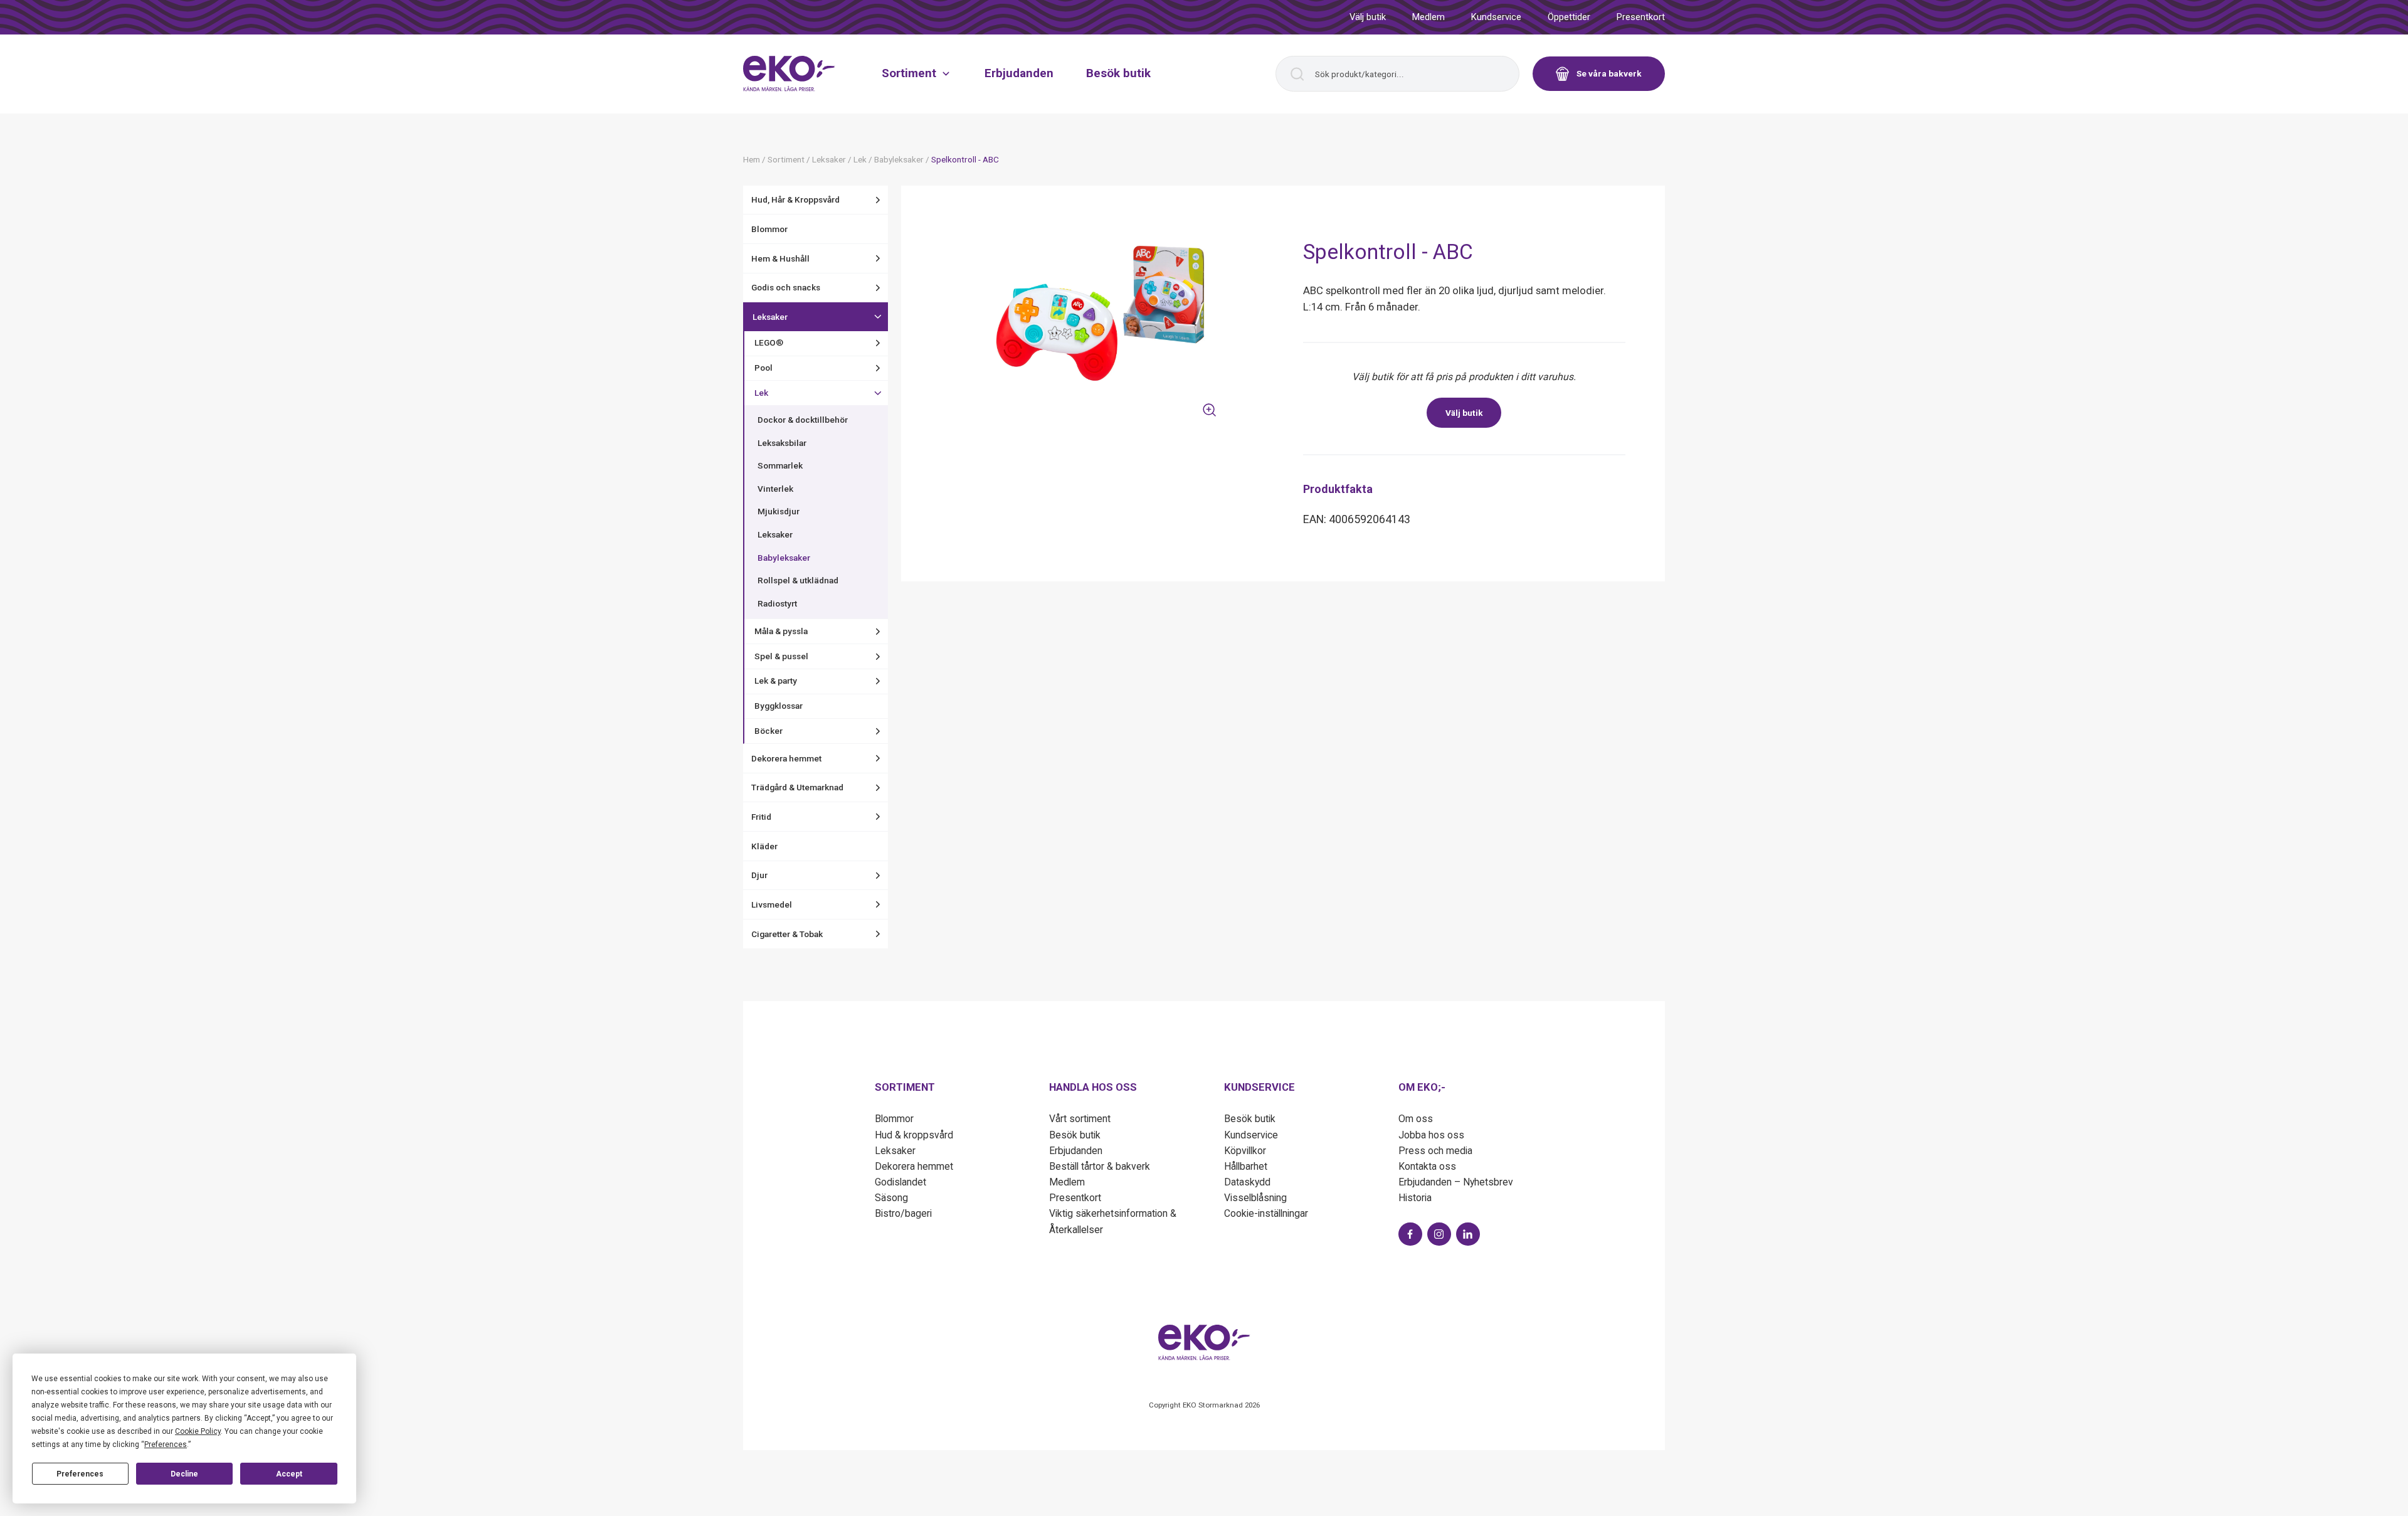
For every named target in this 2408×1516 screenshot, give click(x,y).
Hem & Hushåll (780, 258)
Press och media (1435, 1151)
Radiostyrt (777, 603)
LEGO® (769, 342)
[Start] (789, 73)
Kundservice (1496, 17)
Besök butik (1118, 73)
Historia (1415, 1198)
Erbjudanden (1019, 73)
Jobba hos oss (1431, 1135)
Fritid (761, 817)
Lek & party (776, 681)
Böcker (768, 731)
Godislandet (900, 1182)
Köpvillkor (1245, 1151)
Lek (761, 393)
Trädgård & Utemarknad (797, 787)
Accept (289, 1474)
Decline (184, 1474)
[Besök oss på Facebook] (1410, 1234)
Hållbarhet (1246, 1166)
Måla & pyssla (781, 631)
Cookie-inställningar (1266, 1213)
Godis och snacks (786, 287)
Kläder (764, 846)
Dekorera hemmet (786, 758)
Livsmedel (772, 904)
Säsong (891, 1198)
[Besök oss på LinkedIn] (1468, 1234)
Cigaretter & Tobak (787, 934)
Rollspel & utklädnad (798, 580)
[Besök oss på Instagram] (1439, 1234)
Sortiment (909, 73)
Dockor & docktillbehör (803, 420)
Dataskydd (1247, 1182)
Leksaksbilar (782, 443)
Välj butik (1368, 17)
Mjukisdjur (779, 511)
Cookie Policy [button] (198, 1431)
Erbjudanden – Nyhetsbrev (1456, 1182)
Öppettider (1569, 17)
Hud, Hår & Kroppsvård (795, 199)
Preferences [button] (166, 1444)
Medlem (1428, 17)
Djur (759, 875)
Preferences (80, 1474)
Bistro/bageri (903, 1213)
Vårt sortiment (1080, 1119)
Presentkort (1641, 17)
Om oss (1416, 1119)
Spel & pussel (781, 656)
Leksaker (770, 317)
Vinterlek (775, 489)
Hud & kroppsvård (914, 1135)
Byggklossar (779, 706)
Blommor (769, 229)
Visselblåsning (1255, 1198)
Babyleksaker (784, 558)
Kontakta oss (1427, 1166)
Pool (763, 368)
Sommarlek (780, 465)
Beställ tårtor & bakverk (1100, 1166)
